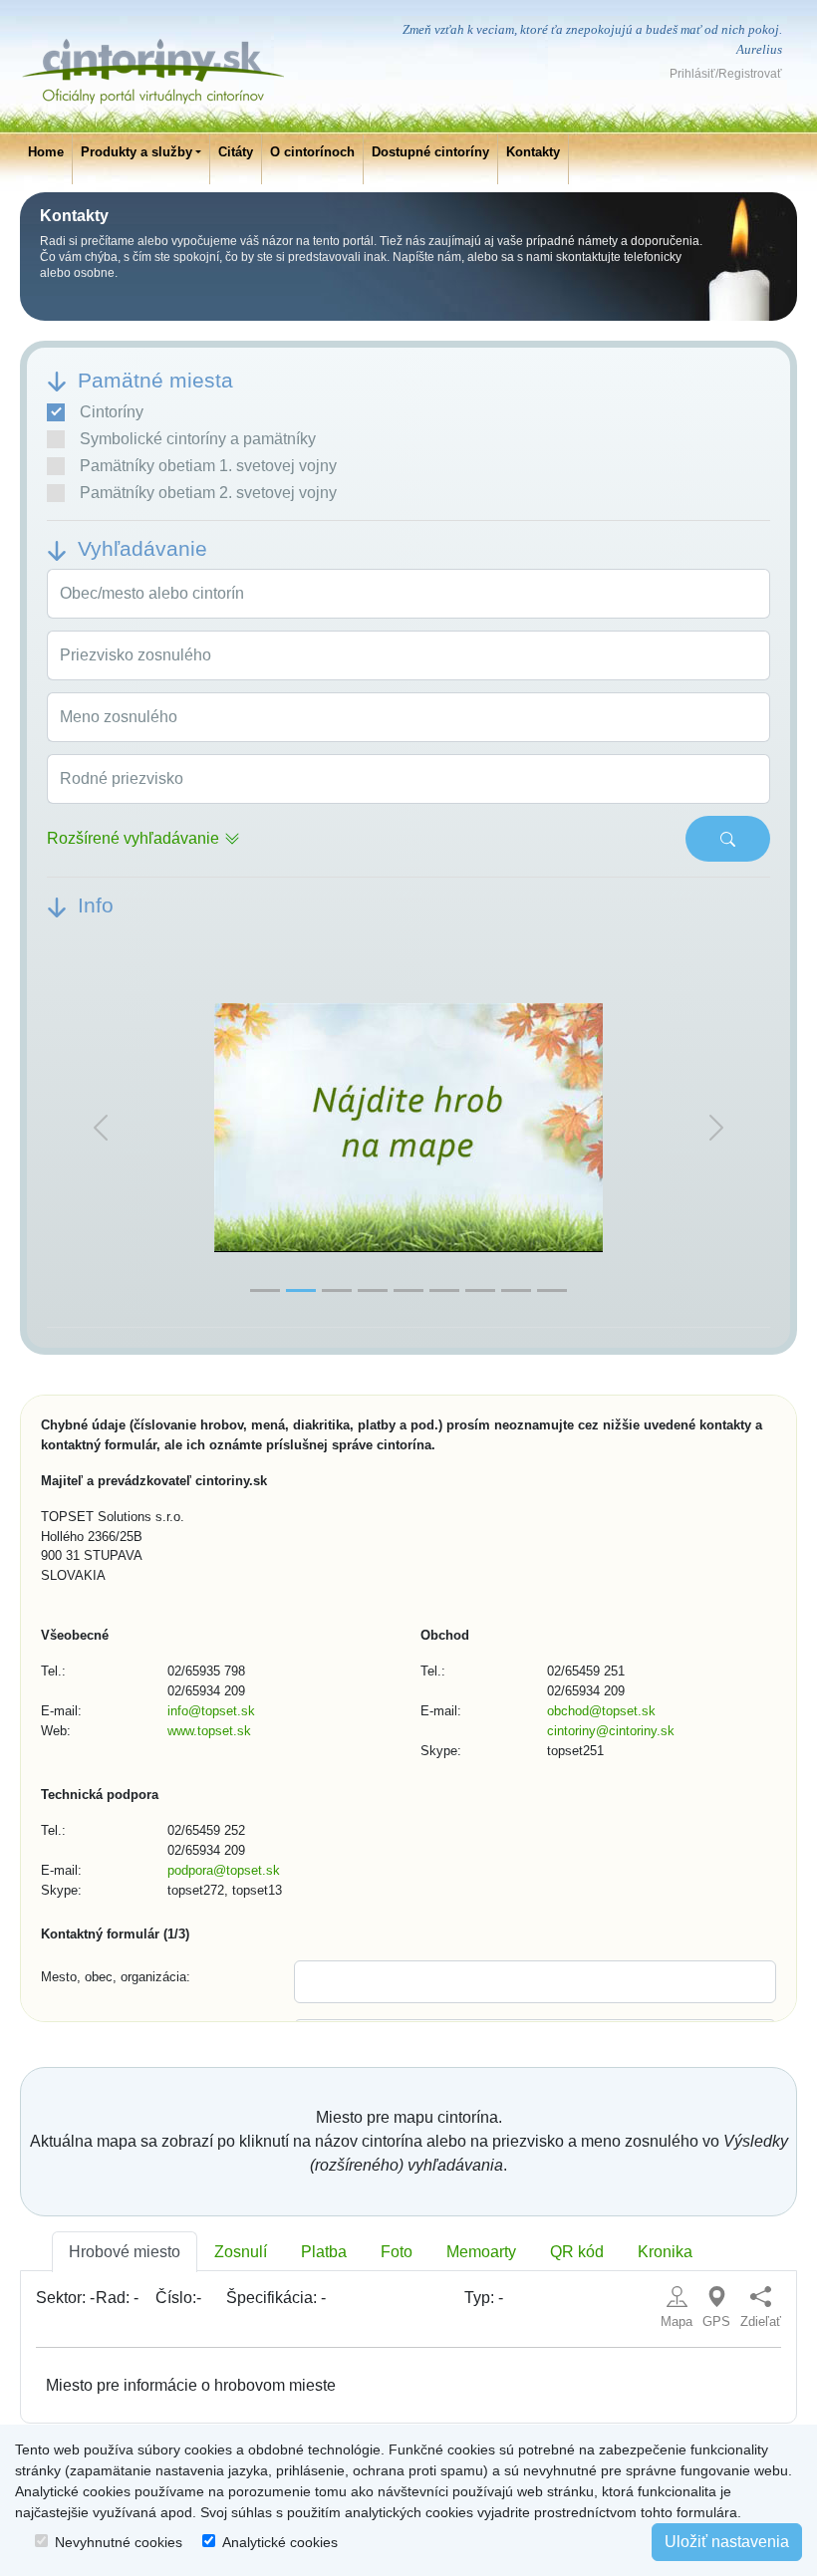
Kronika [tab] (665, 2252)
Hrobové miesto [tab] (125, 2252)
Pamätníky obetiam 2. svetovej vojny (208, 493)
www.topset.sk (209, 1731)
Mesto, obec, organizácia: (116, 1977)
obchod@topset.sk (601, 1711)
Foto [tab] (397, 2252)
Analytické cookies (280, 2542)
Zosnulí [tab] (241, 2252)
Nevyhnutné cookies (119, 2542)
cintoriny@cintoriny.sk (611, 1731)
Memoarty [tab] (481, 2252)
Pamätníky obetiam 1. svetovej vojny (208, 466)
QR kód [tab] (577, 2252)
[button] (101, 1128)
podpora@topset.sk (224, 1870)
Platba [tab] (324, 2252)
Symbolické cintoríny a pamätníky (198, 439)
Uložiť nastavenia (727, 2542)
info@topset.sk (211, 1711)
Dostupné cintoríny (430, 152)
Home (46, 152)
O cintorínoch (312, 152)
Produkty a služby (136, 152)
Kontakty (533, 152)
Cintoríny (112, 412)
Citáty (236, 152)
